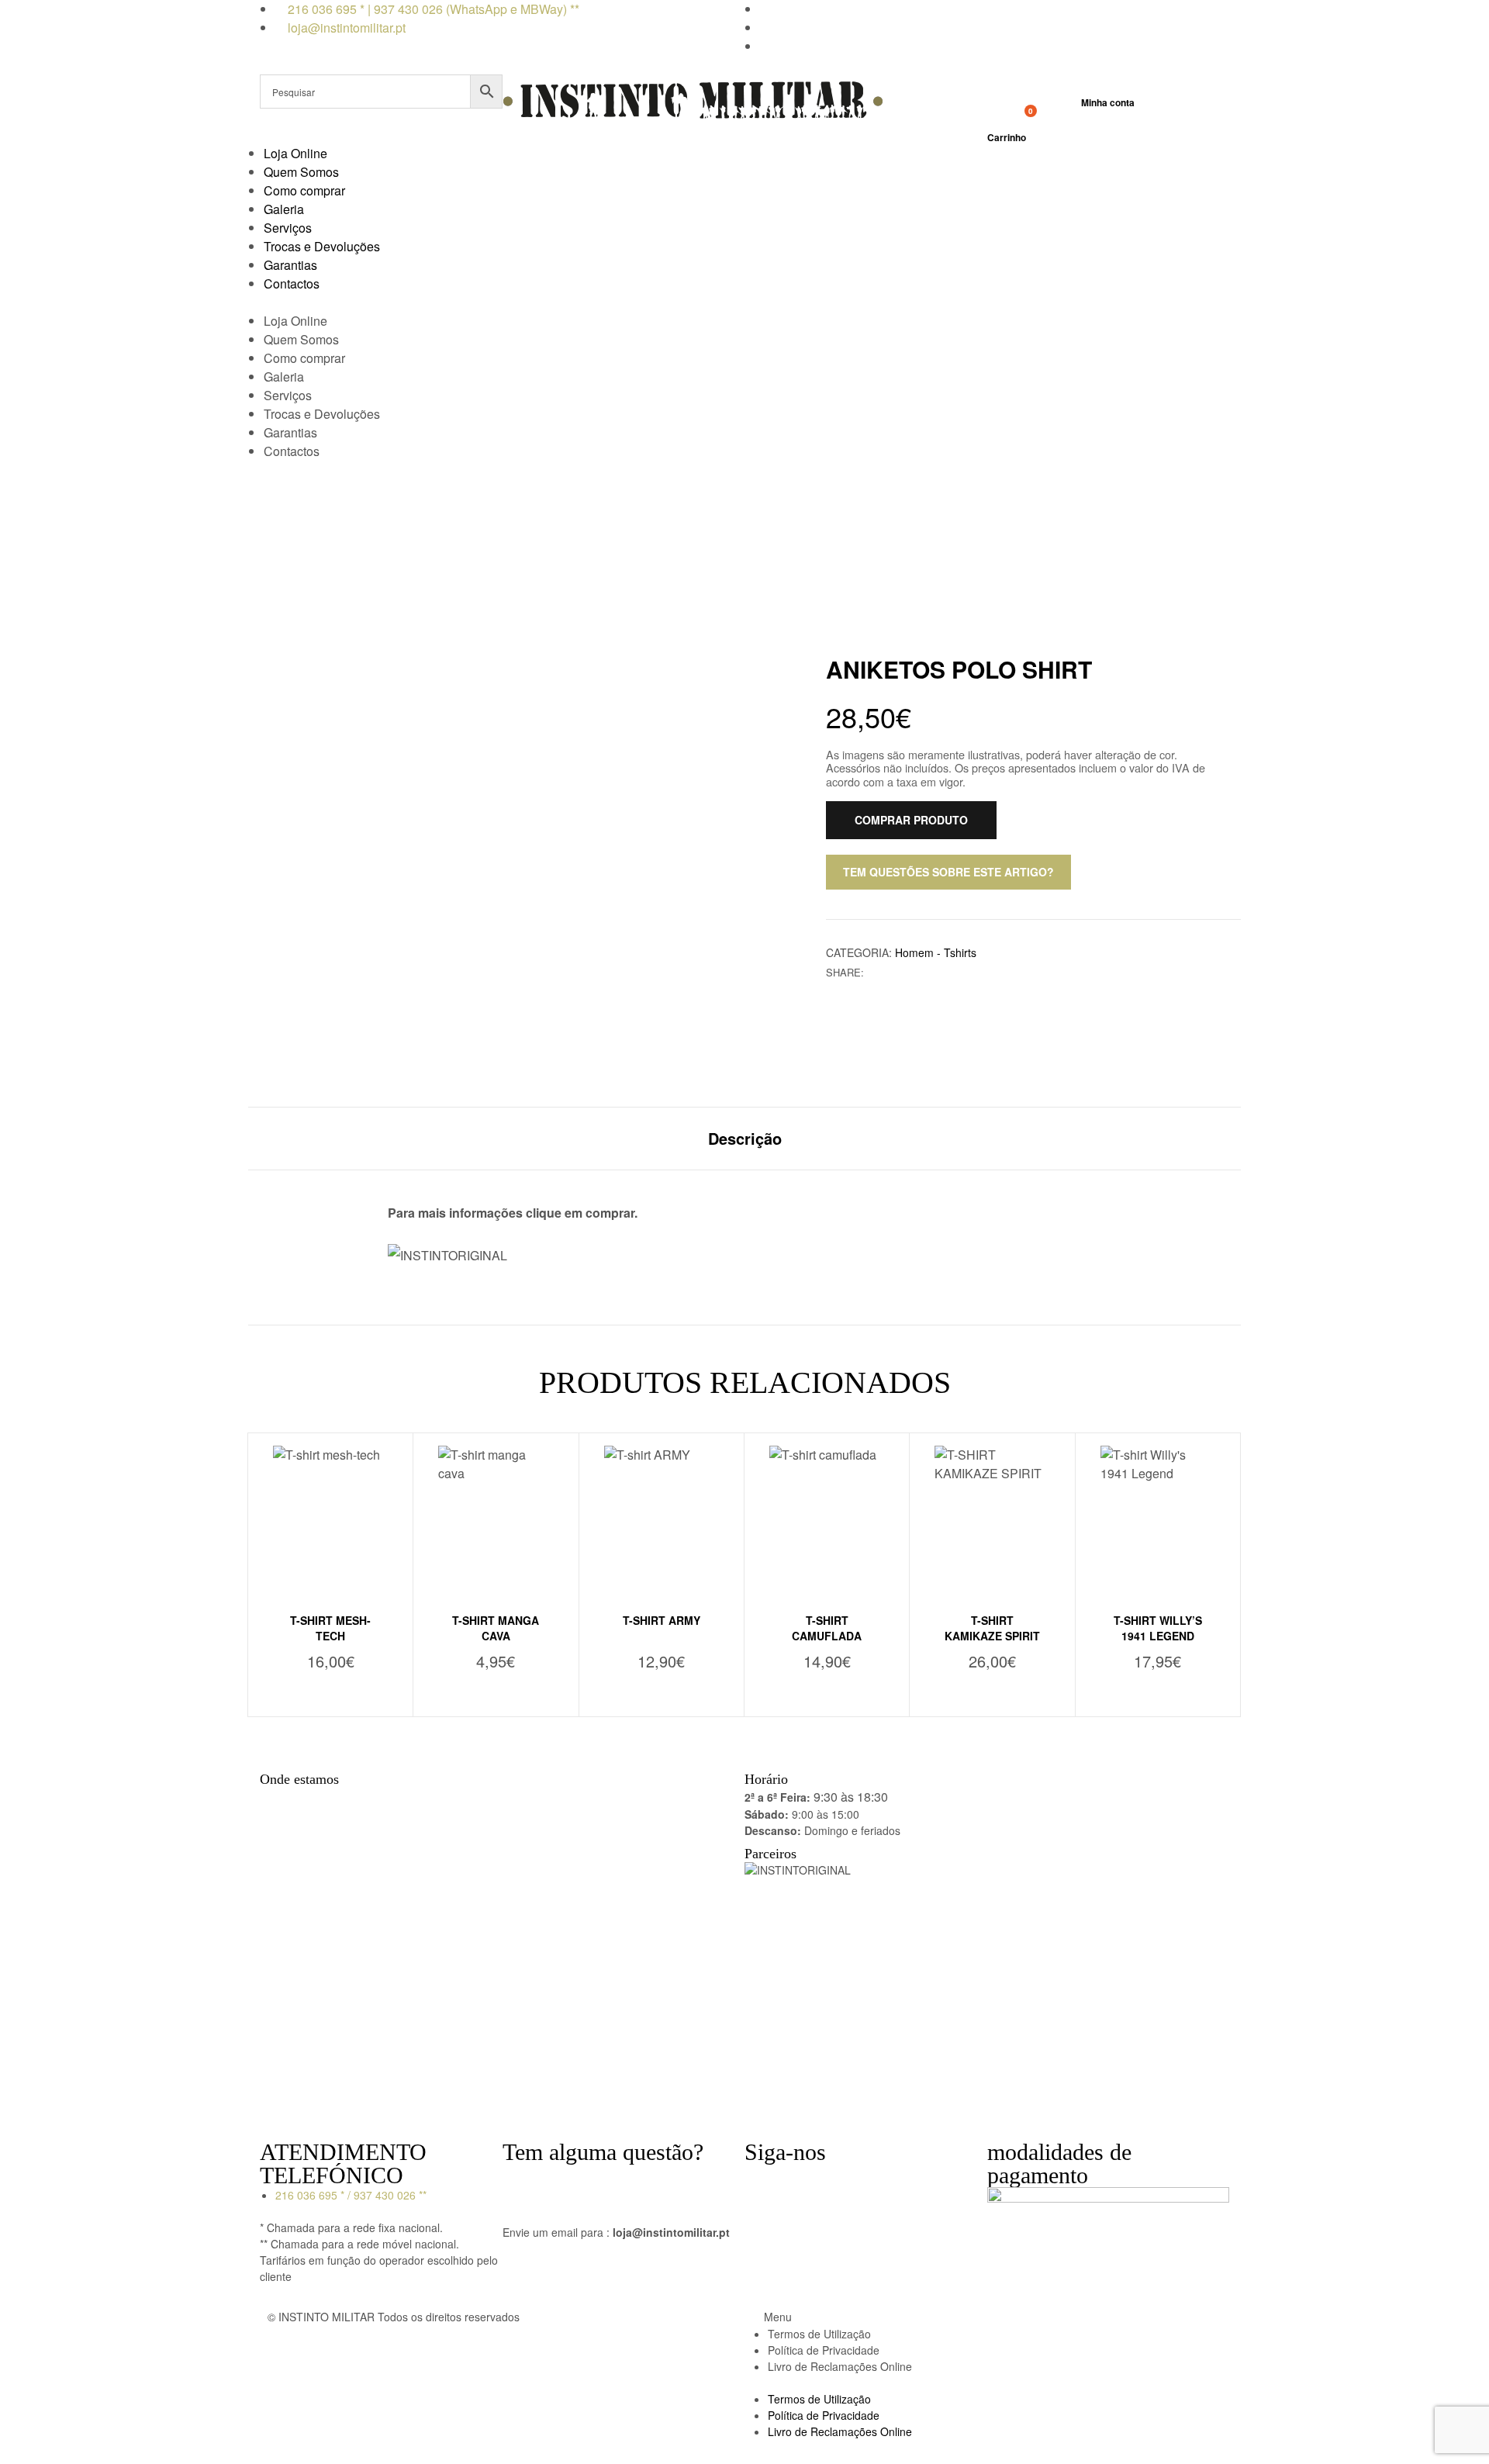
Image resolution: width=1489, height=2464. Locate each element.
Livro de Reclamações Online (840, 2366)
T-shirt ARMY (662, 1620)
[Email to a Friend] (923, 972)
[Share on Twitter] (891, 972)
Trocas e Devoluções (322, 246)
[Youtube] (848, 2183)
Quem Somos (301, 172)
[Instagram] (806, 2183)
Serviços (288, 228)
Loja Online (295, 153)
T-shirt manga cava (496, 1628)
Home (620, 537)
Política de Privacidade (824, 2350)
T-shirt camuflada (827, 1628)
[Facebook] (764, 2183)
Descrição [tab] (745, 1139)
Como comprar (304, 190)
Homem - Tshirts (936, 952)
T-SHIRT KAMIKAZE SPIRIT (992, 1628)
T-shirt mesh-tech (330, 1628)
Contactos (292, 283)
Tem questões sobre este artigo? (948, 872)
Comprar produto (911, 820)
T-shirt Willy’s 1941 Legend (1158, 1628)
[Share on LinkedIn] (907, 972)
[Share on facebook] (874, 972)
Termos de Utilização (819, 2334)
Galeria (284, 209)
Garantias (290, 265)
